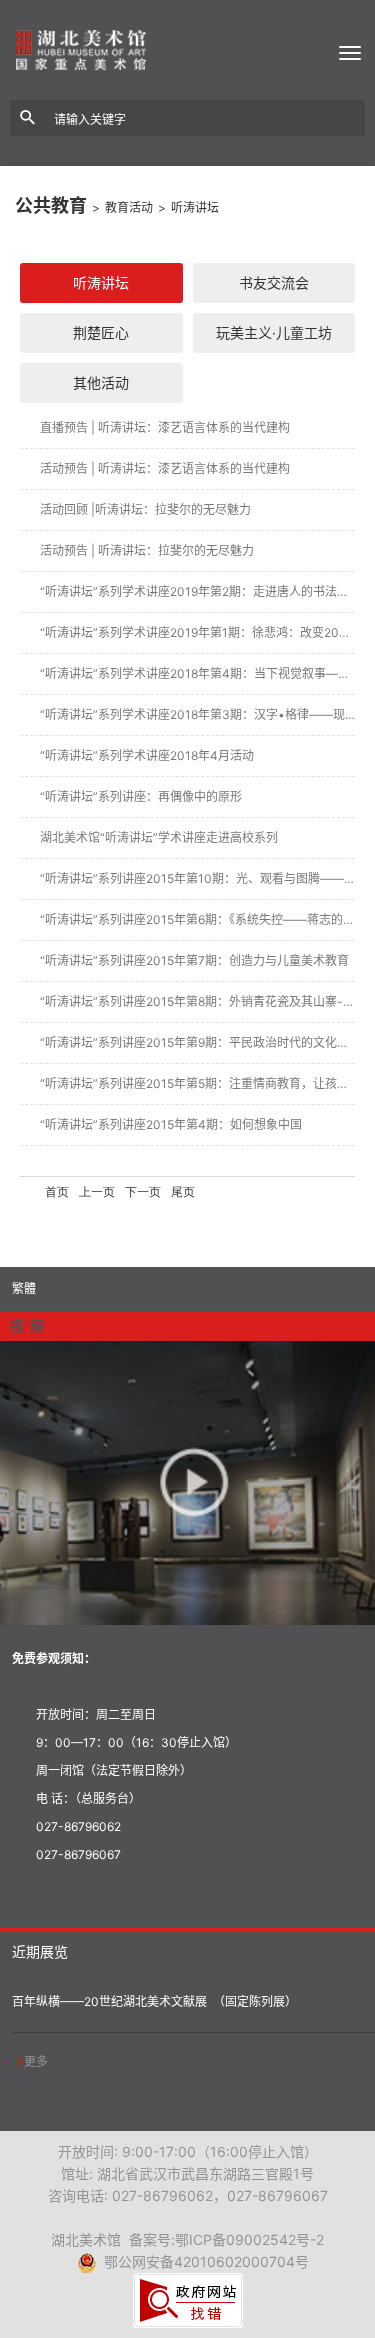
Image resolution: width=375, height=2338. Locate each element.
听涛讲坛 (195, 207)
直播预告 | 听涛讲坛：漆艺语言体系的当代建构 (165, 427)
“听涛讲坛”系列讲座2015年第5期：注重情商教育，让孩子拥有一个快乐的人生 (197, 1083)
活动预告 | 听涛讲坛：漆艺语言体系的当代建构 (165, 468)
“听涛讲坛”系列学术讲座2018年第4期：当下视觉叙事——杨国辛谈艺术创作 (197, 673)
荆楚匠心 (101, 332)
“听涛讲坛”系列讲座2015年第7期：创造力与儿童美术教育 (194, 960)
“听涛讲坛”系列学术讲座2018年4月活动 (147, 755)
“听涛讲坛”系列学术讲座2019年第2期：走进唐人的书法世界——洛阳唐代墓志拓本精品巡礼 (197, 591)
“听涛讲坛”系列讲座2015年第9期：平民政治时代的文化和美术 (197, 1042)
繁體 (24, 1288)
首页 (57, 1192)
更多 (36, 2061)
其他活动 (101, 382)
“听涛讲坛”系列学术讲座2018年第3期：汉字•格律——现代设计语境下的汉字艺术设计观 (197, 714)
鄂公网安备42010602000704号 (203, 2261)
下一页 (143, 1192)
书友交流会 (274, 282)
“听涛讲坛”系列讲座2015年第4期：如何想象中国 (171, 1124)
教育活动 (129, 207)
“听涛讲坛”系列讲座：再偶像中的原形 (141, 796)
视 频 (27, 1325)
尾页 (183, 1192)
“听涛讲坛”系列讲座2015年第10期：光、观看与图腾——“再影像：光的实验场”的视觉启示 (197, 878)
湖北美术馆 (187, 50)
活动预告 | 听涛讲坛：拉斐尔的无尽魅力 (147, 550)
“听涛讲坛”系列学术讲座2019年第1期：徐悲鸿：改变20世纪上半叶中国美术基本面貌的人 (197, 632)
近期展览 (40, 1951)
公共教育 (51, 205)
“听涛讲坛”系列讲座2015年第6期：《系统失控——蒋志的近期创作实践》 (197, 919)
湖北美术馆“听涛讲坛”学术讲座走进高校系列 (159, 837)
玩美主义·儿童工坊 (274, 332)
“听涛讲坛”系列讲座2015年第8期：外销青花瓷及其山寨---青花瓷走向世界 (197, 1001)
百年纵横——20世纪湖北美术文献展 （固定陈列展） (154, 2001)
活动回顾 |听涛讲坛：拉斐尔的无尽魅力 (145, 509)
